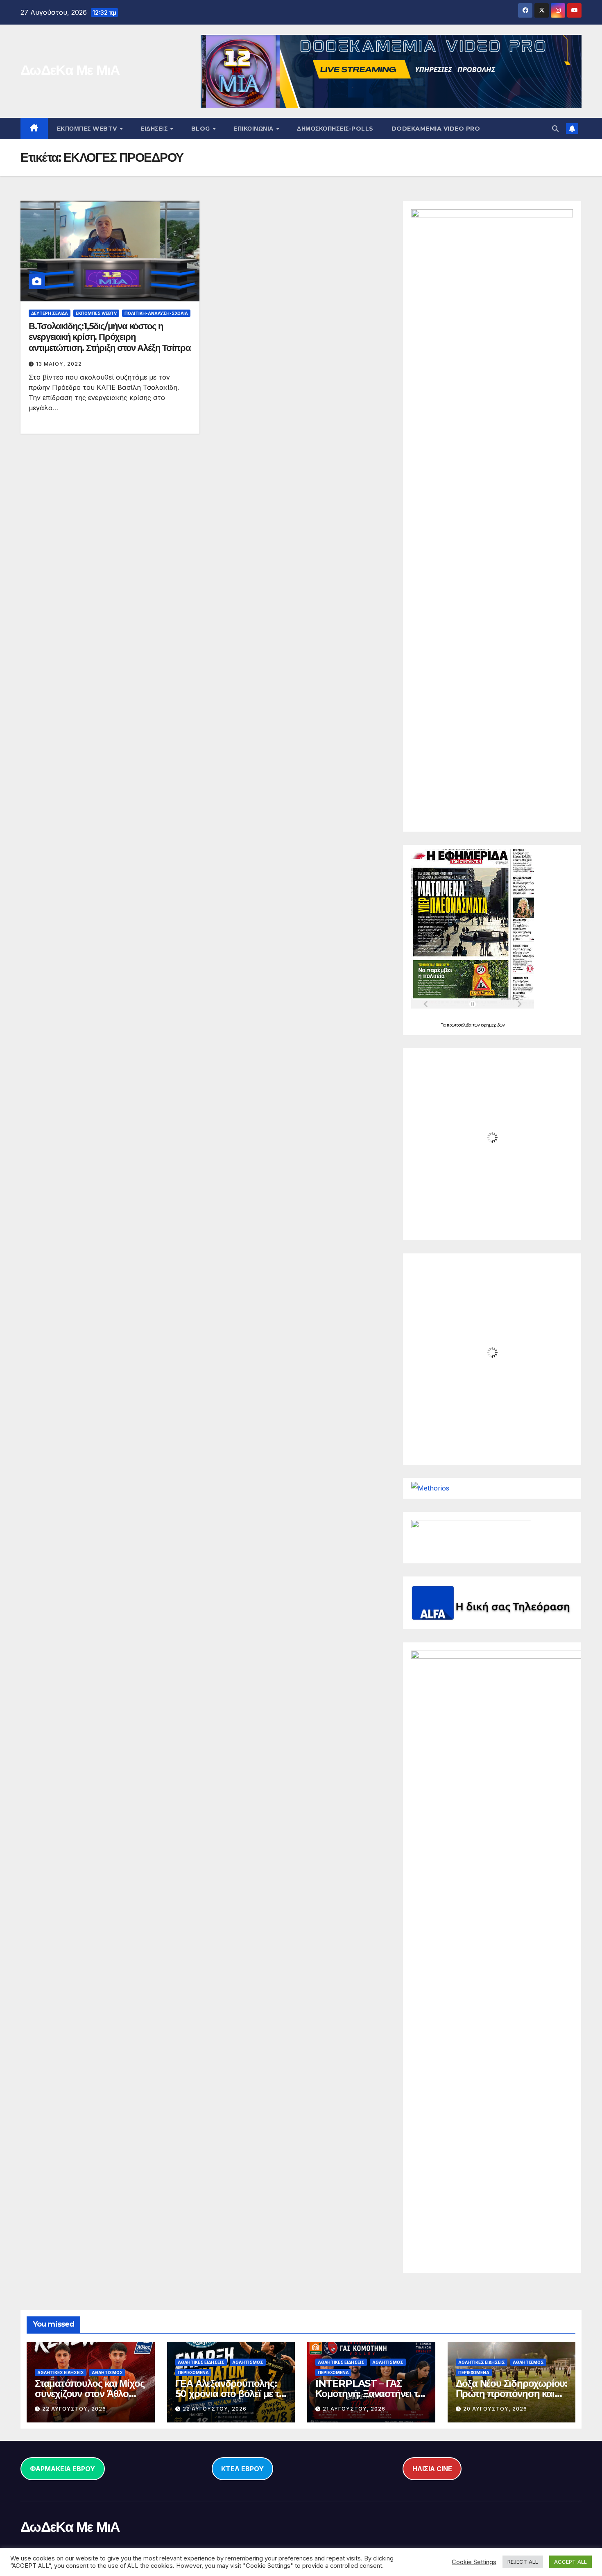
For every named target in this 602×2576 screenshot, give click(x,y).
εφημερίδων (493, 1025)
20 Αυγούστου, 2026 (495, 2409)
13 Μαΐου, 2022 (59, 364)
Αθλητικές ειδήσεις (61, 2372)
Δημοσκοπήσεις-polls (335, 129)
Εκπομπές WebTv (96, 313)
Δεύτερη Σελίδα (50, 313)
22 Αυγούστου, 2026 (74, 2409)
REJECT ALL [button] (523, 2562)
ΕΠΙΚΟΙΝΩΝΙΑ (254, 129)
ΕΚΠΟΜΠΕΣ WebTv (88, 129)
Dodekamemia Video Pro (436, 129)
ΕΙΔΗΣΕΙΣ (155, 129)
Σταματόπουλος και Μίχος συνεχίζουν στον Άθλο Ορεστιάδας (89, 2394)
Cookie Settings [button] (474, 2562)
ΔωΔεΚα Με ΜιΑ (70, 70)
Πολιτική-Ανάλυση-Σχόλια (156, 313)
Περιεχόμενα (193, 2372)
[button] (555, 129)
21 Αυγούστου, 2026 (354, 2409)
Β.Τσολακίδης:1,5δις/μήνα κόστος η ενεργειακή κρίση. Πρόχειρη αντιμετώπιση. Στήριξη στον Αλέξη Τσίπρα (110, 337)
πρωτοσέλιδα (460, 1025)
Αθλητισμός (107, 2372)
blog (202, 129)
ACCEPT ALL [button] (570, 2562)
